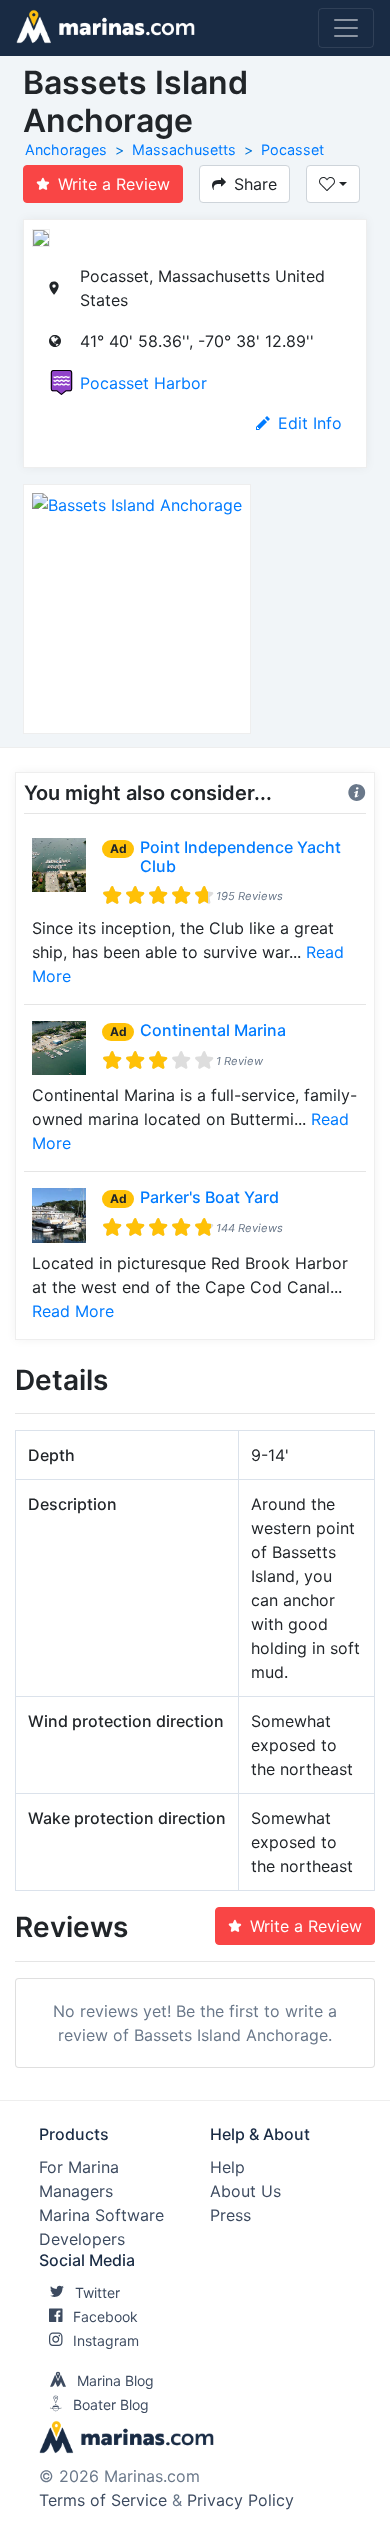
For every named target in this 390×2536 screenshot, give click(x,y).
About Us (245, 2191)
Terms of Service (103, 2500)
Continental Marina (213, 1030)
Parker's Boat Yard (209, 1197)
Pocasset (292, 149)
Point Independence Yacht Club (240, 856)
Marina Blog (115, 2380)
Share (255, 184)
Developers (82, 2239)
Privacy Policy (240, 2500)
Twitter (97, 2292)
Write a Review (114, 184)
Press (230, 2215)
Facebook (105, 2316)
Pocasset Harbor (143, 383)
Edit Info (310, 423)
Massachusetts (184, 149)
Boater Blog (111, 2404)
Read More (73, 1311)
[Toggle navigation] (346, 28)
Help (227, 2167)
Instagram (106, 2340)
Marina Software (101, 2215)
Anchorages (66, 149)
